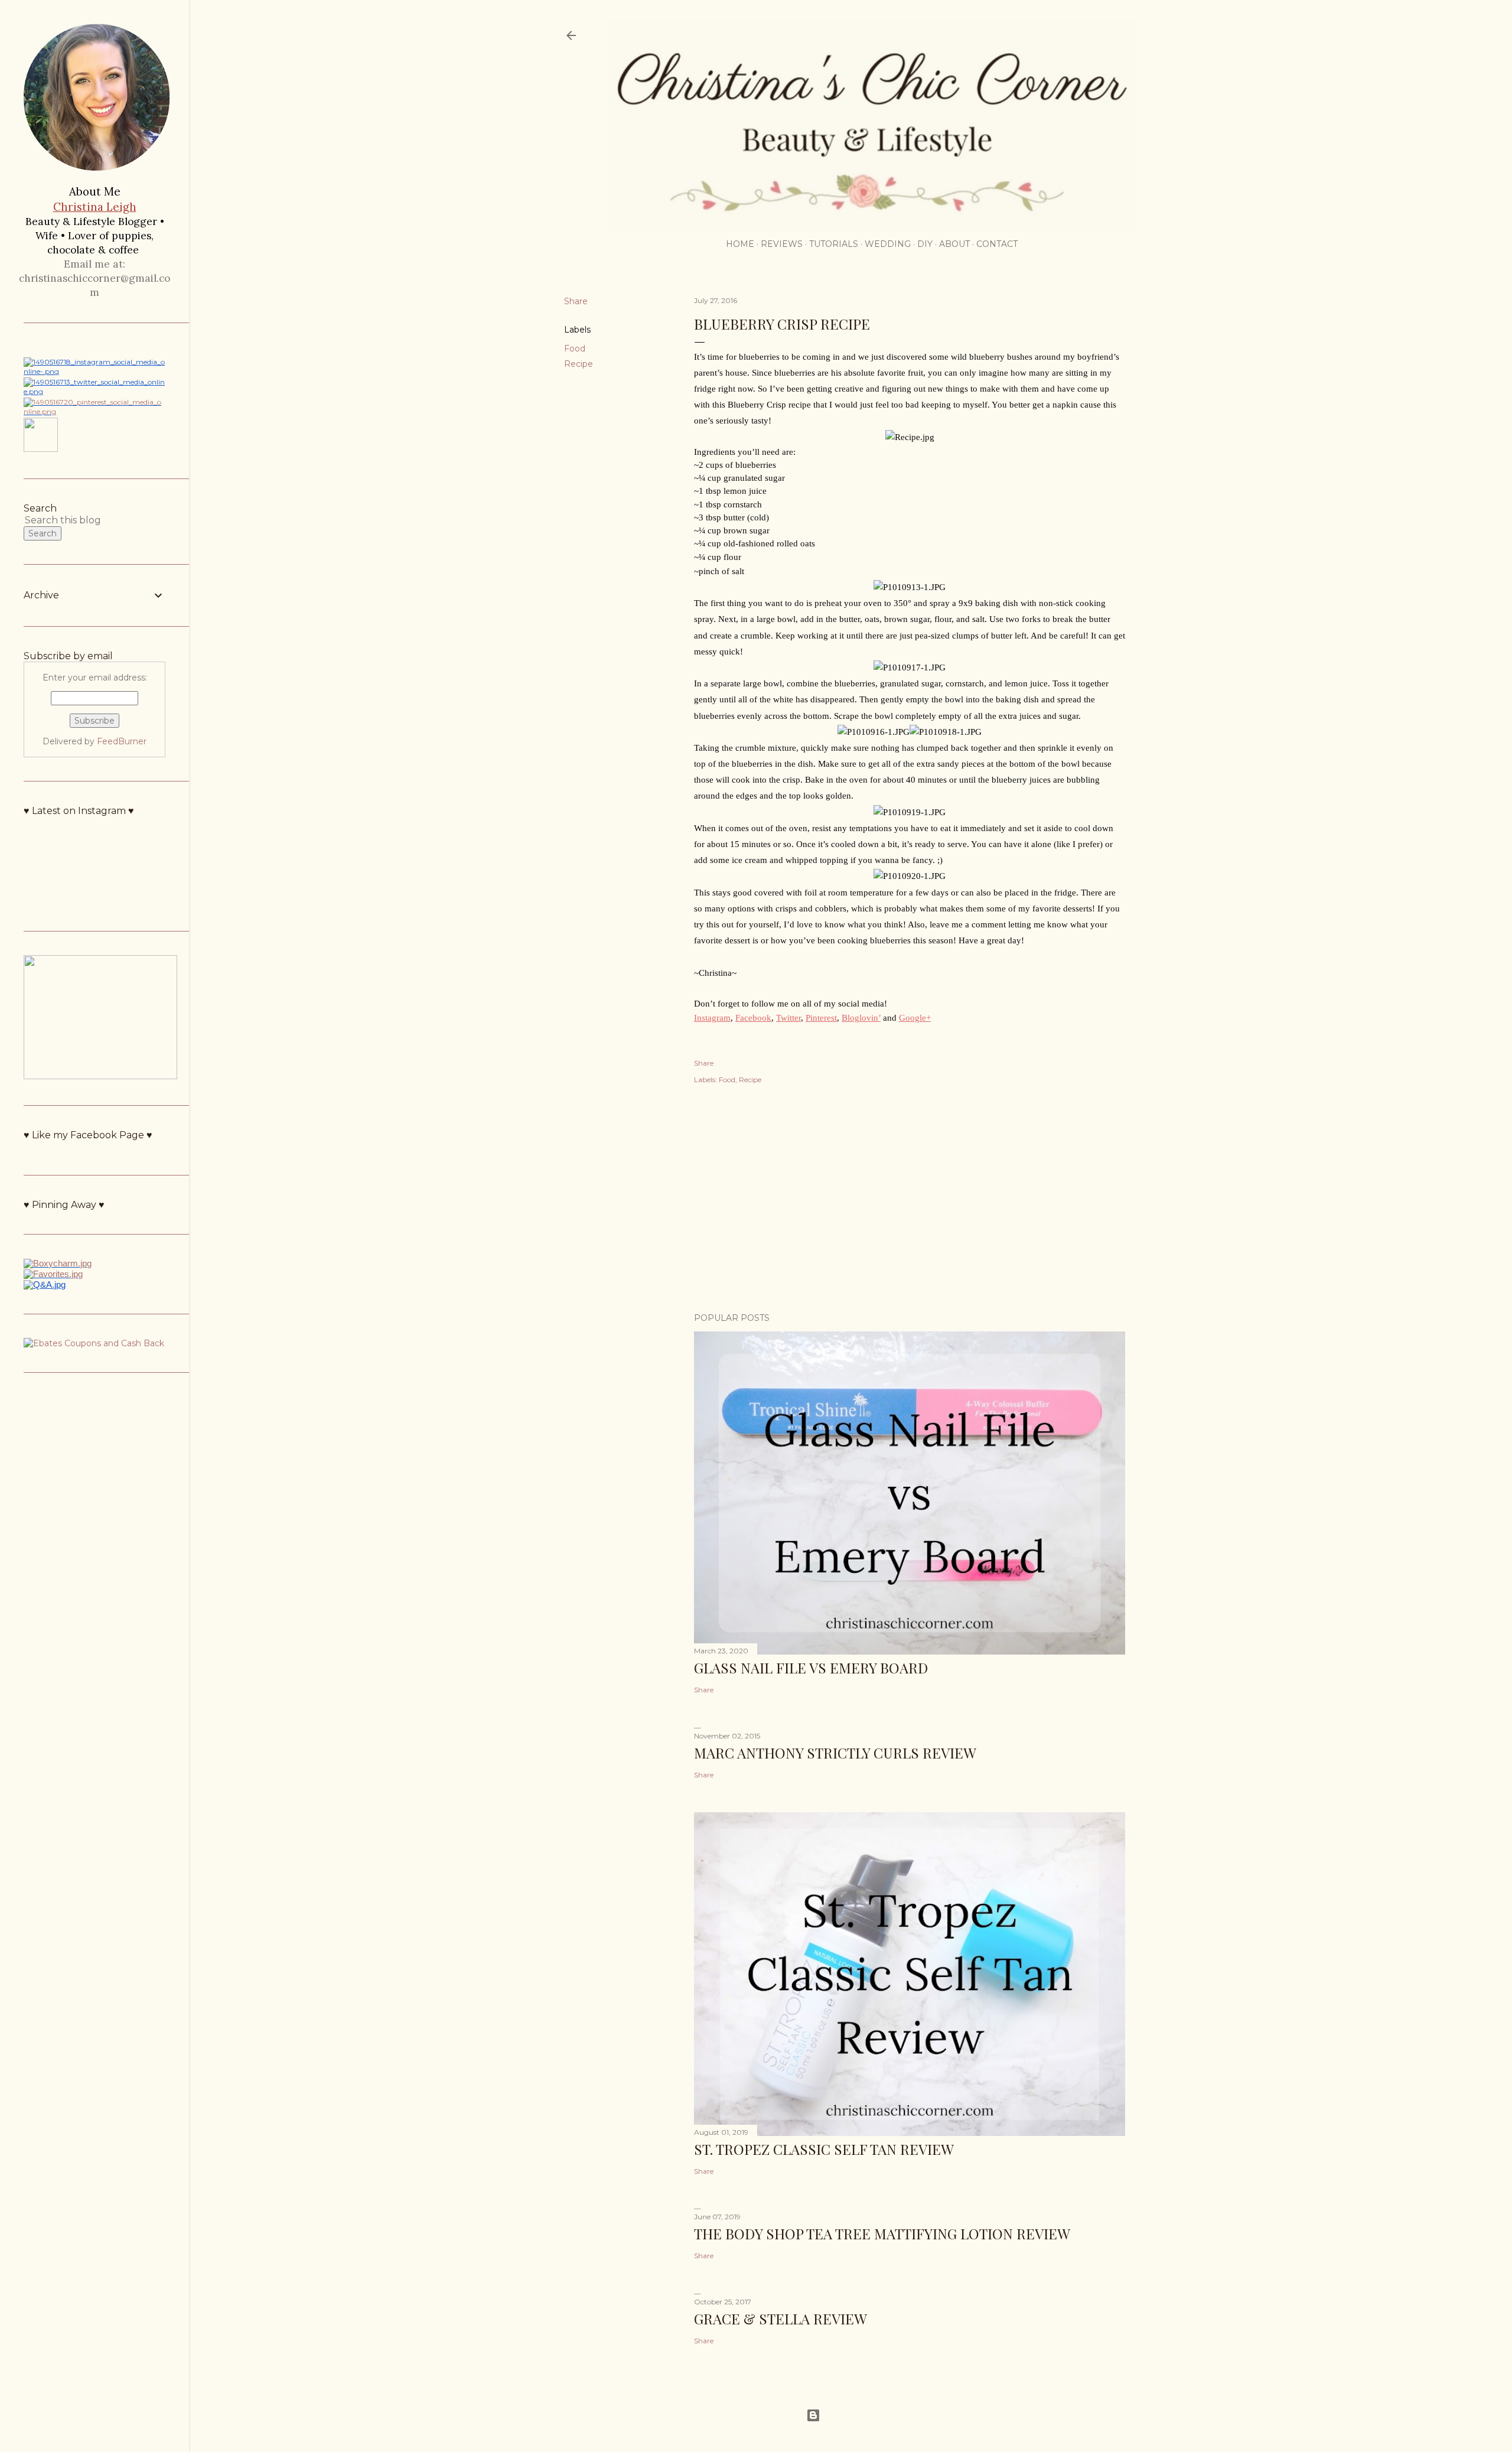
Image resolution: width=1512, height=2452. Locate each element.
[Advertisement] (910, 1200)
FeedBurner (122, 741)
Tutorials (834, 244)
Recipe (579, 364)
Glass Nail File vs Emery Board (811, 1668)
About (954, 244)
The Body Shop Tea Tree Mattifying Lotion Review (882, 2233)
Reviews (782, 244)
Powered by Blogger (860, 2415)
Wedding (888, 244)
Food (575, 349)
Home (740, 244)
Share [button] (576, 301)
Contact (997, 244)
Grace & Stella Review (781, 2319)
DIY (925, 244)
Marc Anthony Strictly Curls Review (835, 1753)
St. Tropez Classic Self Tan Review (824, 2149)
